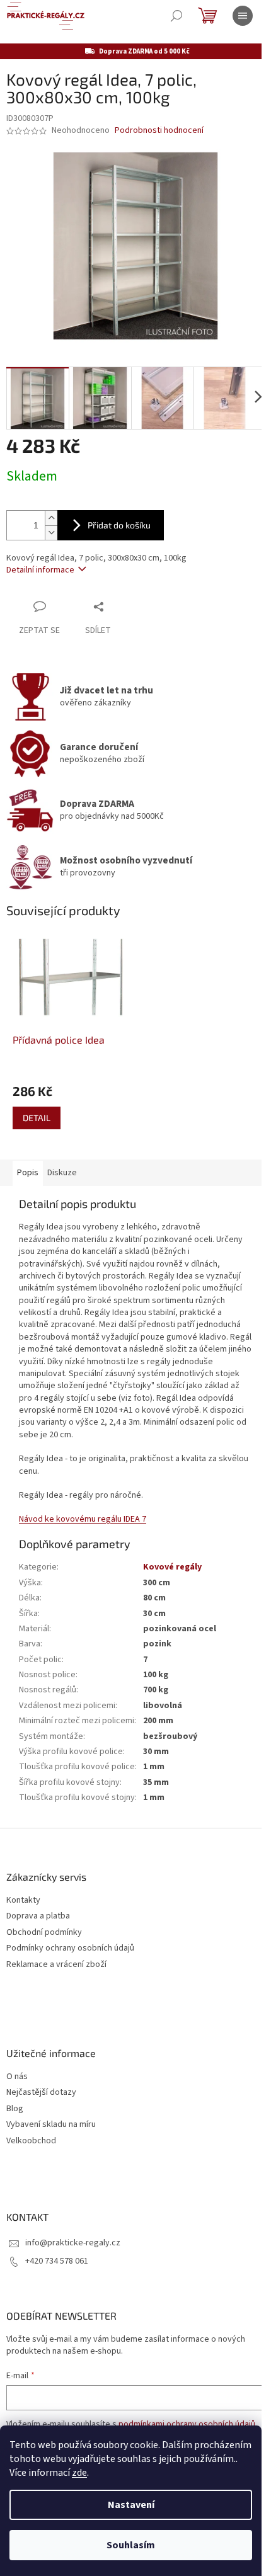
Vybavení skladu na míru (51, 2125)
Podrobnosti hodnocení (159, 131)
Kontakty (23, 1901)
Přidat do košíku (119, 525)
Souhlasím (131, 2545)
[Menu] (243, 16)
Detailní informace (40, 570)
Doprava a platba (38, 1916)
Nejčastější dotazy (41, 2093)
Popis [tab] (28, 1173)
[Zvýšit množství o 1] (51, 518)
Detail (37, 1118)
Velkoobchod (31, 2141)
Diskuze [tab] (62, 1173)
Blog (15, 2109)
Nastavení (131, 2505)
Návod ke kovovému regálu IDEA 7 (83, 1519)
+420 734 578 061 (57, 2261)
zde (79, 2473)
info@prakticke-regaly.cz (73, 2243)
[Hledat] (176, 16)
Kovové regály (172, 1567)
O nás (17, 2077)
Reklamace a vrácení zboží (56, 1965)
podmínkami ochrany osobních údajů (187, 2424)
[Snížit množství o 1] (51, 533)
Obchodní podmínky (44, 1933)
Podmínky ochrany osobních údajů (70, 1948)
